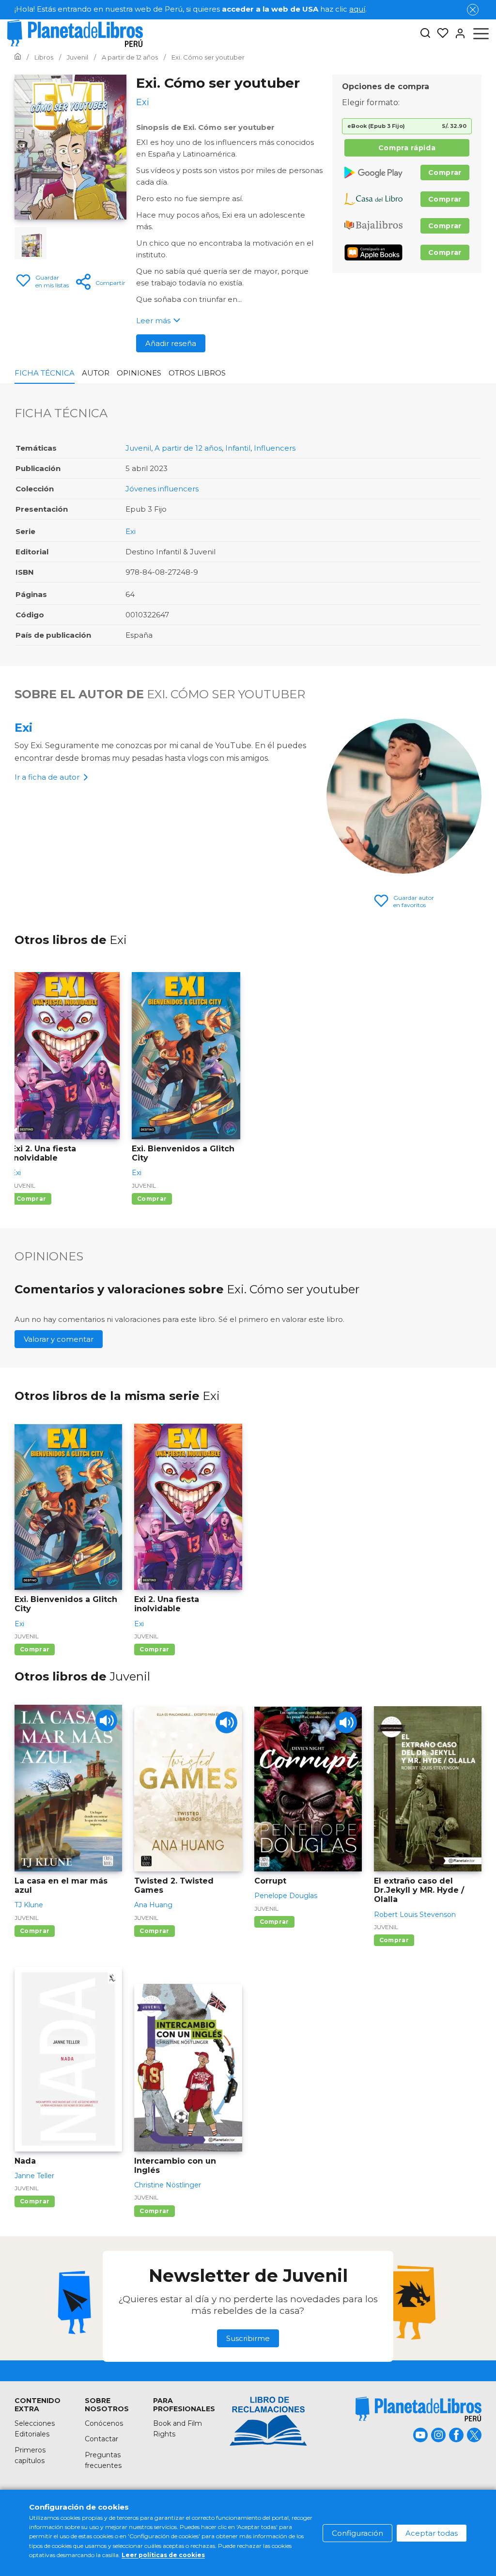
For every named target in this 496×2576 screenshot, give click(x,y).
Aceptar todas (432, 2533)
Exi (131, 531)
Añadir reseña (171, 343)
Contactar (101, 2439)
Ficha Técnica (45, 373)
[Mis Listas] (440, 33)
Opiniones (139, 373)
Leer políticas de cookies (163, 2555)
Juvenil (138, 448)
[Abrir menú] (481, 33)
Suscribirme (248, 2338)
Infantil (238, 448)
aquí (357, 9)
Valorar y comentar (59, 1339)
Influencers (275, 448)
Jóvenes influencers (162, 489)
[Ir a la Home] (18, 57)
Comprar (445, 173)
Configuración (357, 2533)
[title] (418, 2409)
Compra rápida (407, 148)
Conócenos (104, 2423)
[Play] (106, 1720)
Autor (96, 373)
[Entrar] (457, 33)
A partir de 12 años (188, 448)
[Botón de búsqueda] (425, 34)
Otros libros (197, 373)
